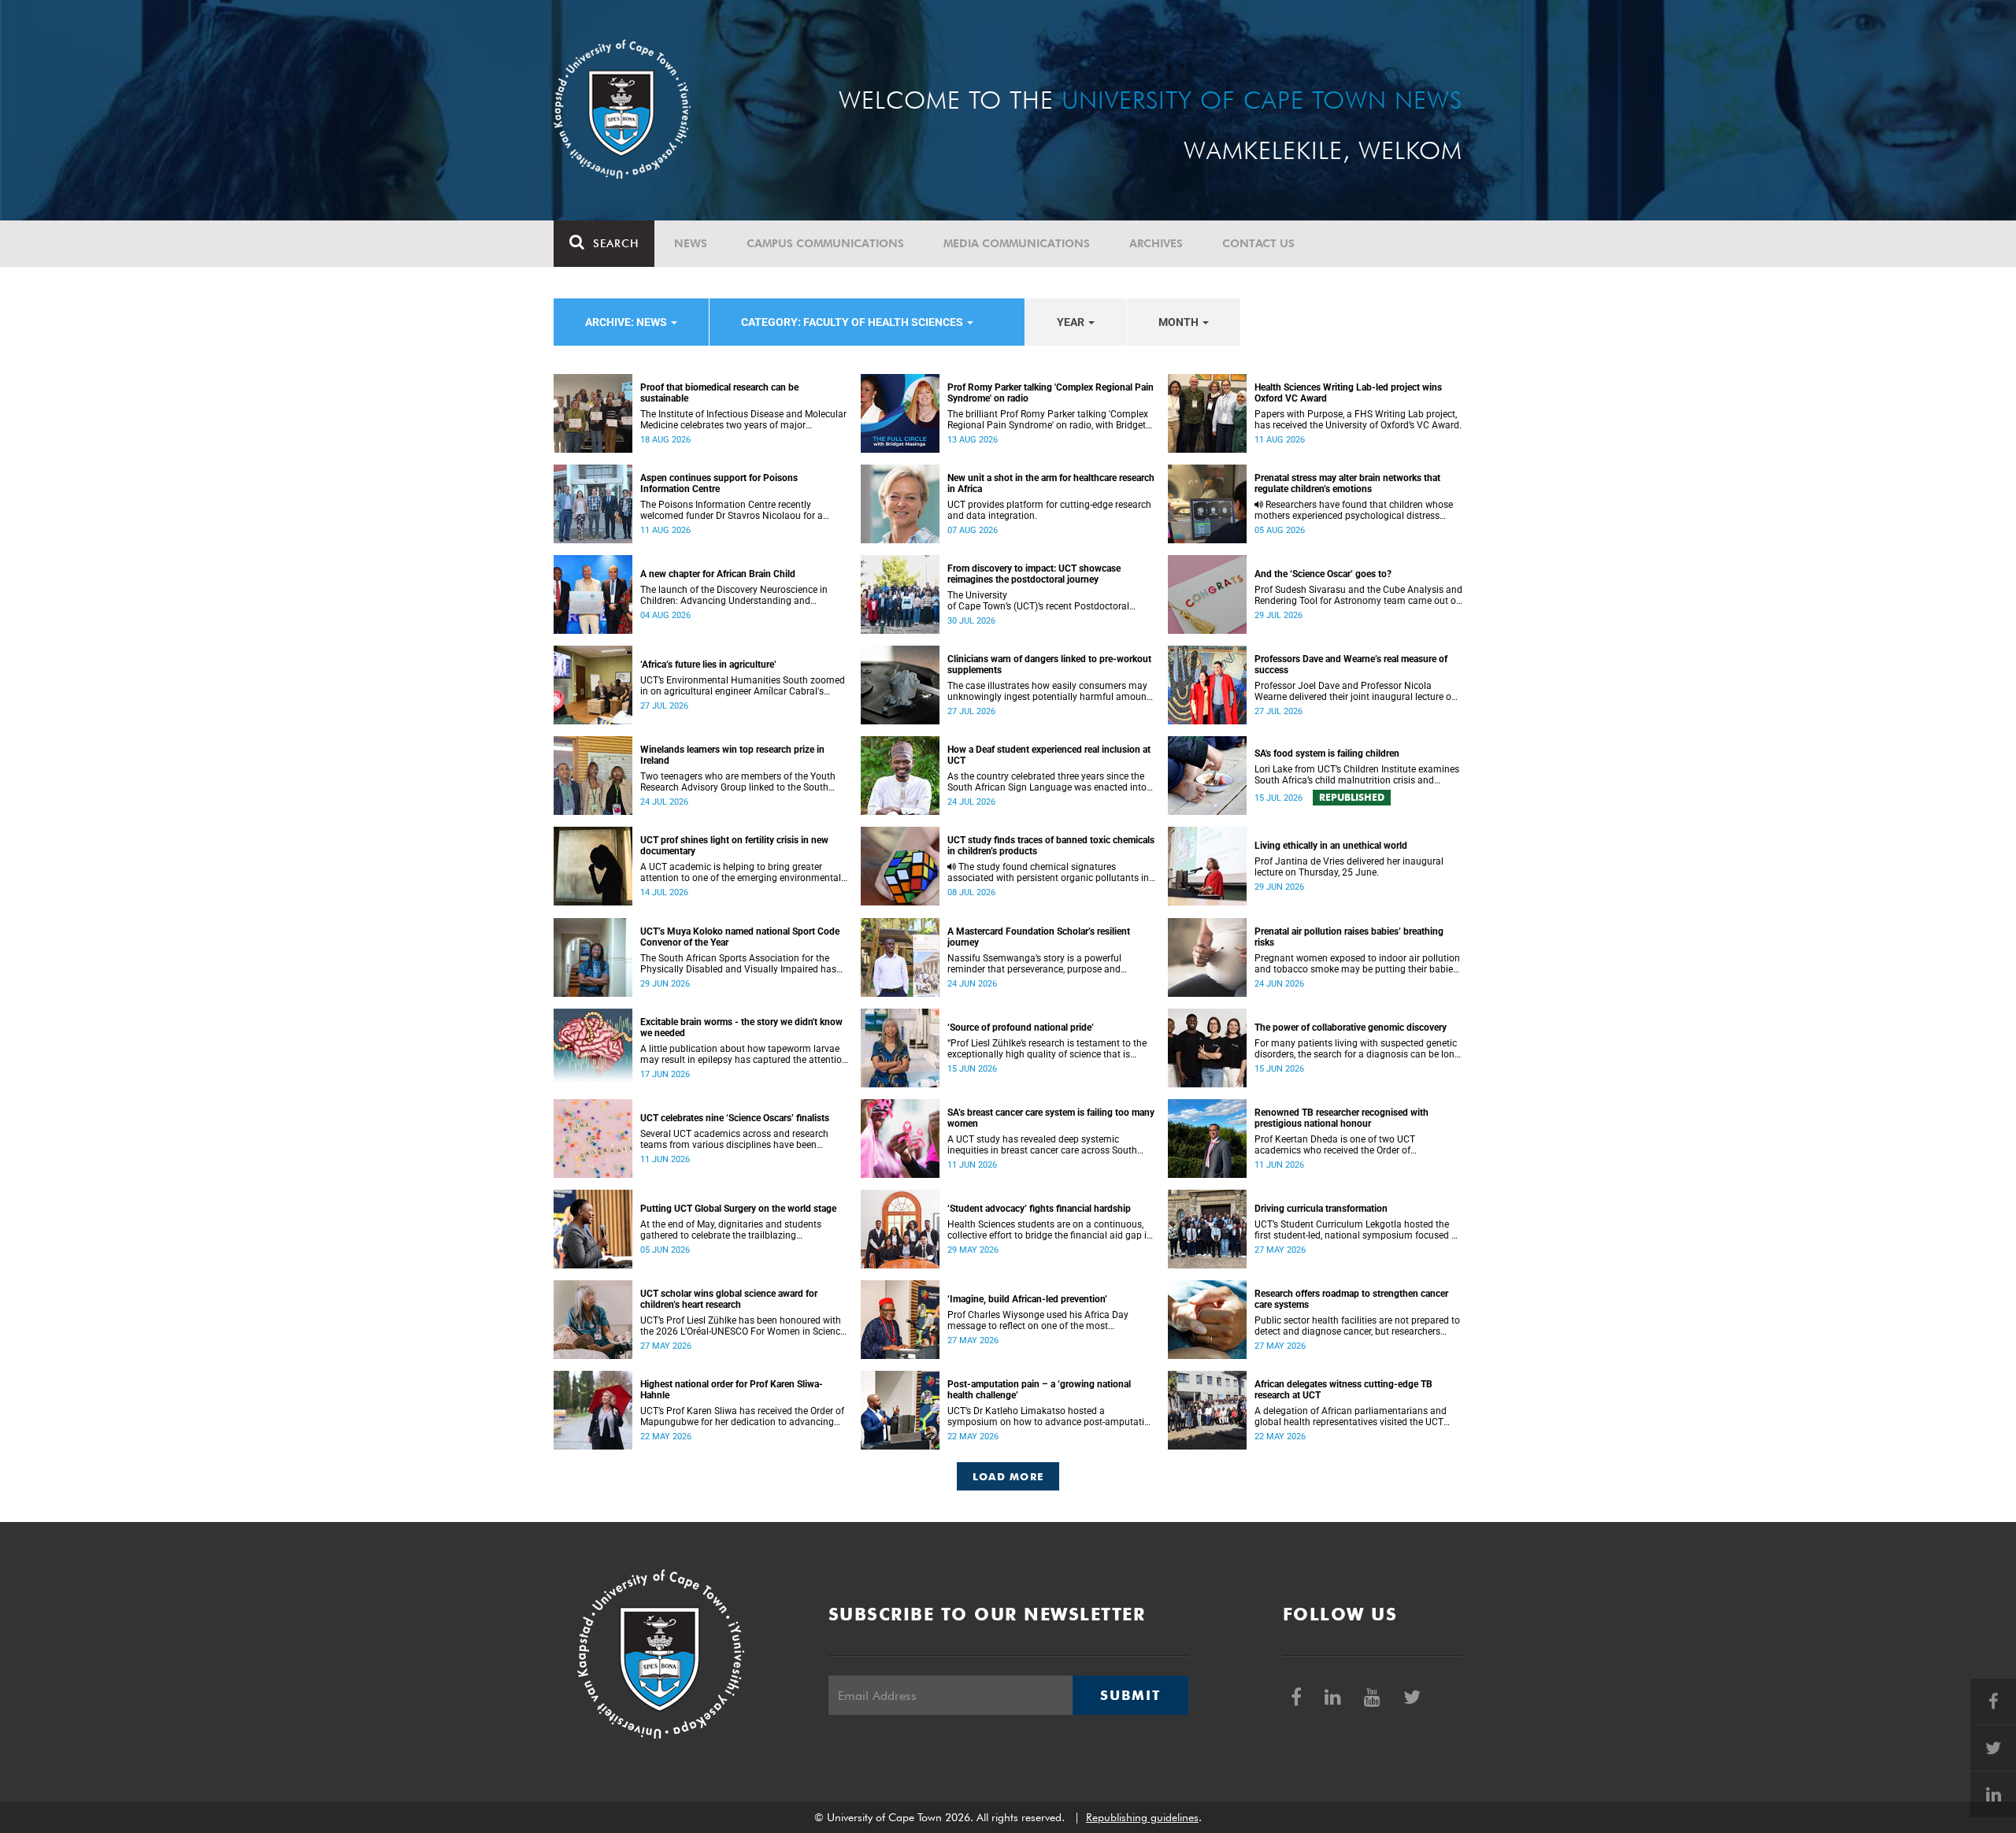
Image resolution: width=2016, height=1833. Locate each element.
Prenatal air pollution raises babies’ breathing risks (1349, 937)
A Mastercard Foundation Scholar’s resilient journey (1039, 937)
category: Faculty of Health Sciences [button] (853, 322)
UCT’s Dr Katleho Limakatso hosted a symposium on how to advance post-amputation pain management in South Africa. (1051, 1416)
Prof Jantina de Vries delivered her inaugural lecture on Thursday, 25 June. (1349, 867)
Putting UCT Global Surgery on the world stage (738, 1209)
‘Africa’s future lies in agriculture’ (708, 665)
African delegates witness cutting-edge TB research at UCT (1343, 1390)
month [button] (1180, 322)
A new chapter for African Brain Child (718, 574)
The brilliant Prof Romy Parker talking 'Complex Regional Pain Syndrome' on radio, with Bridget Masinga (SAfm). (1048, 420)
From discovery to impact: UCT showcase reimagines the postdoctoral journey (1034, 574)
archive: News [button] (627, 322)
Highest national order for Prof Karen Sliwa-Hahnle (732, 1390)
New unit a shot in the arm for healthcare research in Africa (1051, 483)
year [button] (1072, 322)
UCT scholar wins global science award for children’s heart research (729, 1299)
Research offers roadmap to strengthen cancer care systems (1351, 1299)
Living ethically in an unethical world (1331, 846)
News (691, 243)
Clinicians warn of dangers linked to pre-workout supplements (1049, 665)
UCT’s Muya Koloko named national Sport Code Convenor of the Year (740, 937)
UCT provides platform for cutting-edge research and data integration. (1049, 510)
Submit (1130, 1695)
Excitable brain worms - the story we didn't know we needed (741, 1028)
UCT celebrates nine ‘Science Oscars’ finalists (735, 1118)
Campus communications (825, 243)
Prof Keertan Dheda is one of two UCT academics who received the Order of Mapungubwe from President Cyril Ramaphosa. (1355, 1145)
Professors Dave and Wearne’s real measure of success (1351, 665)
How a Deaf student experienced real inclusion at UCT (1049, 755)
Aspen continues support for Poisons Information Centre (719, 483)
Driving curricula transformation (1321, 1209)
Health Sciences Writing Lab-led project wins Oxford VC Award (1348, 393)
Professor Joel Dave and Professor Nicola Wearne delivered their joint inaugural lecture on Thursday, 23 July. (1356, 691)
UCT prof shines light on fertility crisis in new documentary (734, 846)
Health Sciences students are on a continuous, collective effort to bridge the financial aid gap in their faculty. (1050, 1230)
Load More (1008, 1476)
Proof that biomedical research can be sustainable (719, 393)
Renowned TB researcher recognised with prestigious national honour (1342, 1118)
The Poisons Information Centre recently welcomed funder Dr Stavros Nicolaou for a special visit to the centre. (732, 510)
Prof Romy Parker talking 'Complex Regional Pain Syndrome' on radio (1051, 393)
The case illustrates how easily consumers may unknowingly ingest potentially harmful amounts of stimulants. (1051, 691)
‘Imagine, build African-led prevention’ (1027, 1299)
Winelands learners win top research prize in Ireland (732, 755)
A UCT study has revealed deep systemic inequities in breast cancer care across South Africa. (1042, 1145)
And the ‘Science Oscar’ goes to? (1323, 574)
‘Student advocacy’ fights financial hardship (1039, 1209)
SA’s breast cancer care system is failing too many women (1051, 1118)
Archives (1156, 243)
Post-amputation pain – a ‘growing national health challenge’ (1039, 1390)
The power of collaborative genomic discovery (1351, 1028)
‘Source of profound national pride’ (1021, 1028)
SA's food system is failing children (1327, 754)
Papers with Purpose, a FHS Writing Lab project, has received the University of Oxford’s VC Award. (1358, 420)
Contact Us (1258, 243)
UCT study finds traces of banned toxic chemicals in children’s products (1051, 846)
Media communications (1017, 243)
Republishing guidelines (1142, 1817)
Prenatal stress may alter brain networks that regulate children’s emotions (1347, 483)
